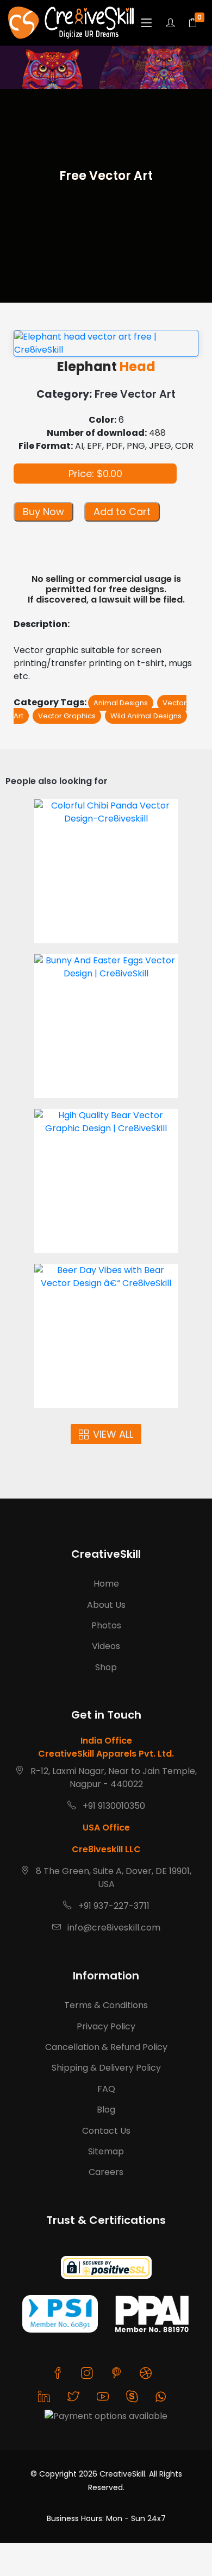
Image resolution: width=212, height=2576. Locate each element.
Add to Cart (122, 512)
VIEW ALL (113, 1434)
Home (106, 1584)
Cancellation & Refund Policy (106, 2047)
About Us (106, 1605)
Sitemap (106, 2151)
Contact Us (106, 2131)
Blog (106, 2110)
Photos (106, 1625)
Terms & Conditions (106, 2005)
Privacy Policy (106, 2026)
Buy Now (43, 512)
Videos (106, 1646)
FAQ (106, 2089)
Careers (106, 2172)
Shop (106, 1667)
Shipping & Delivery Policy (106, 2068)
